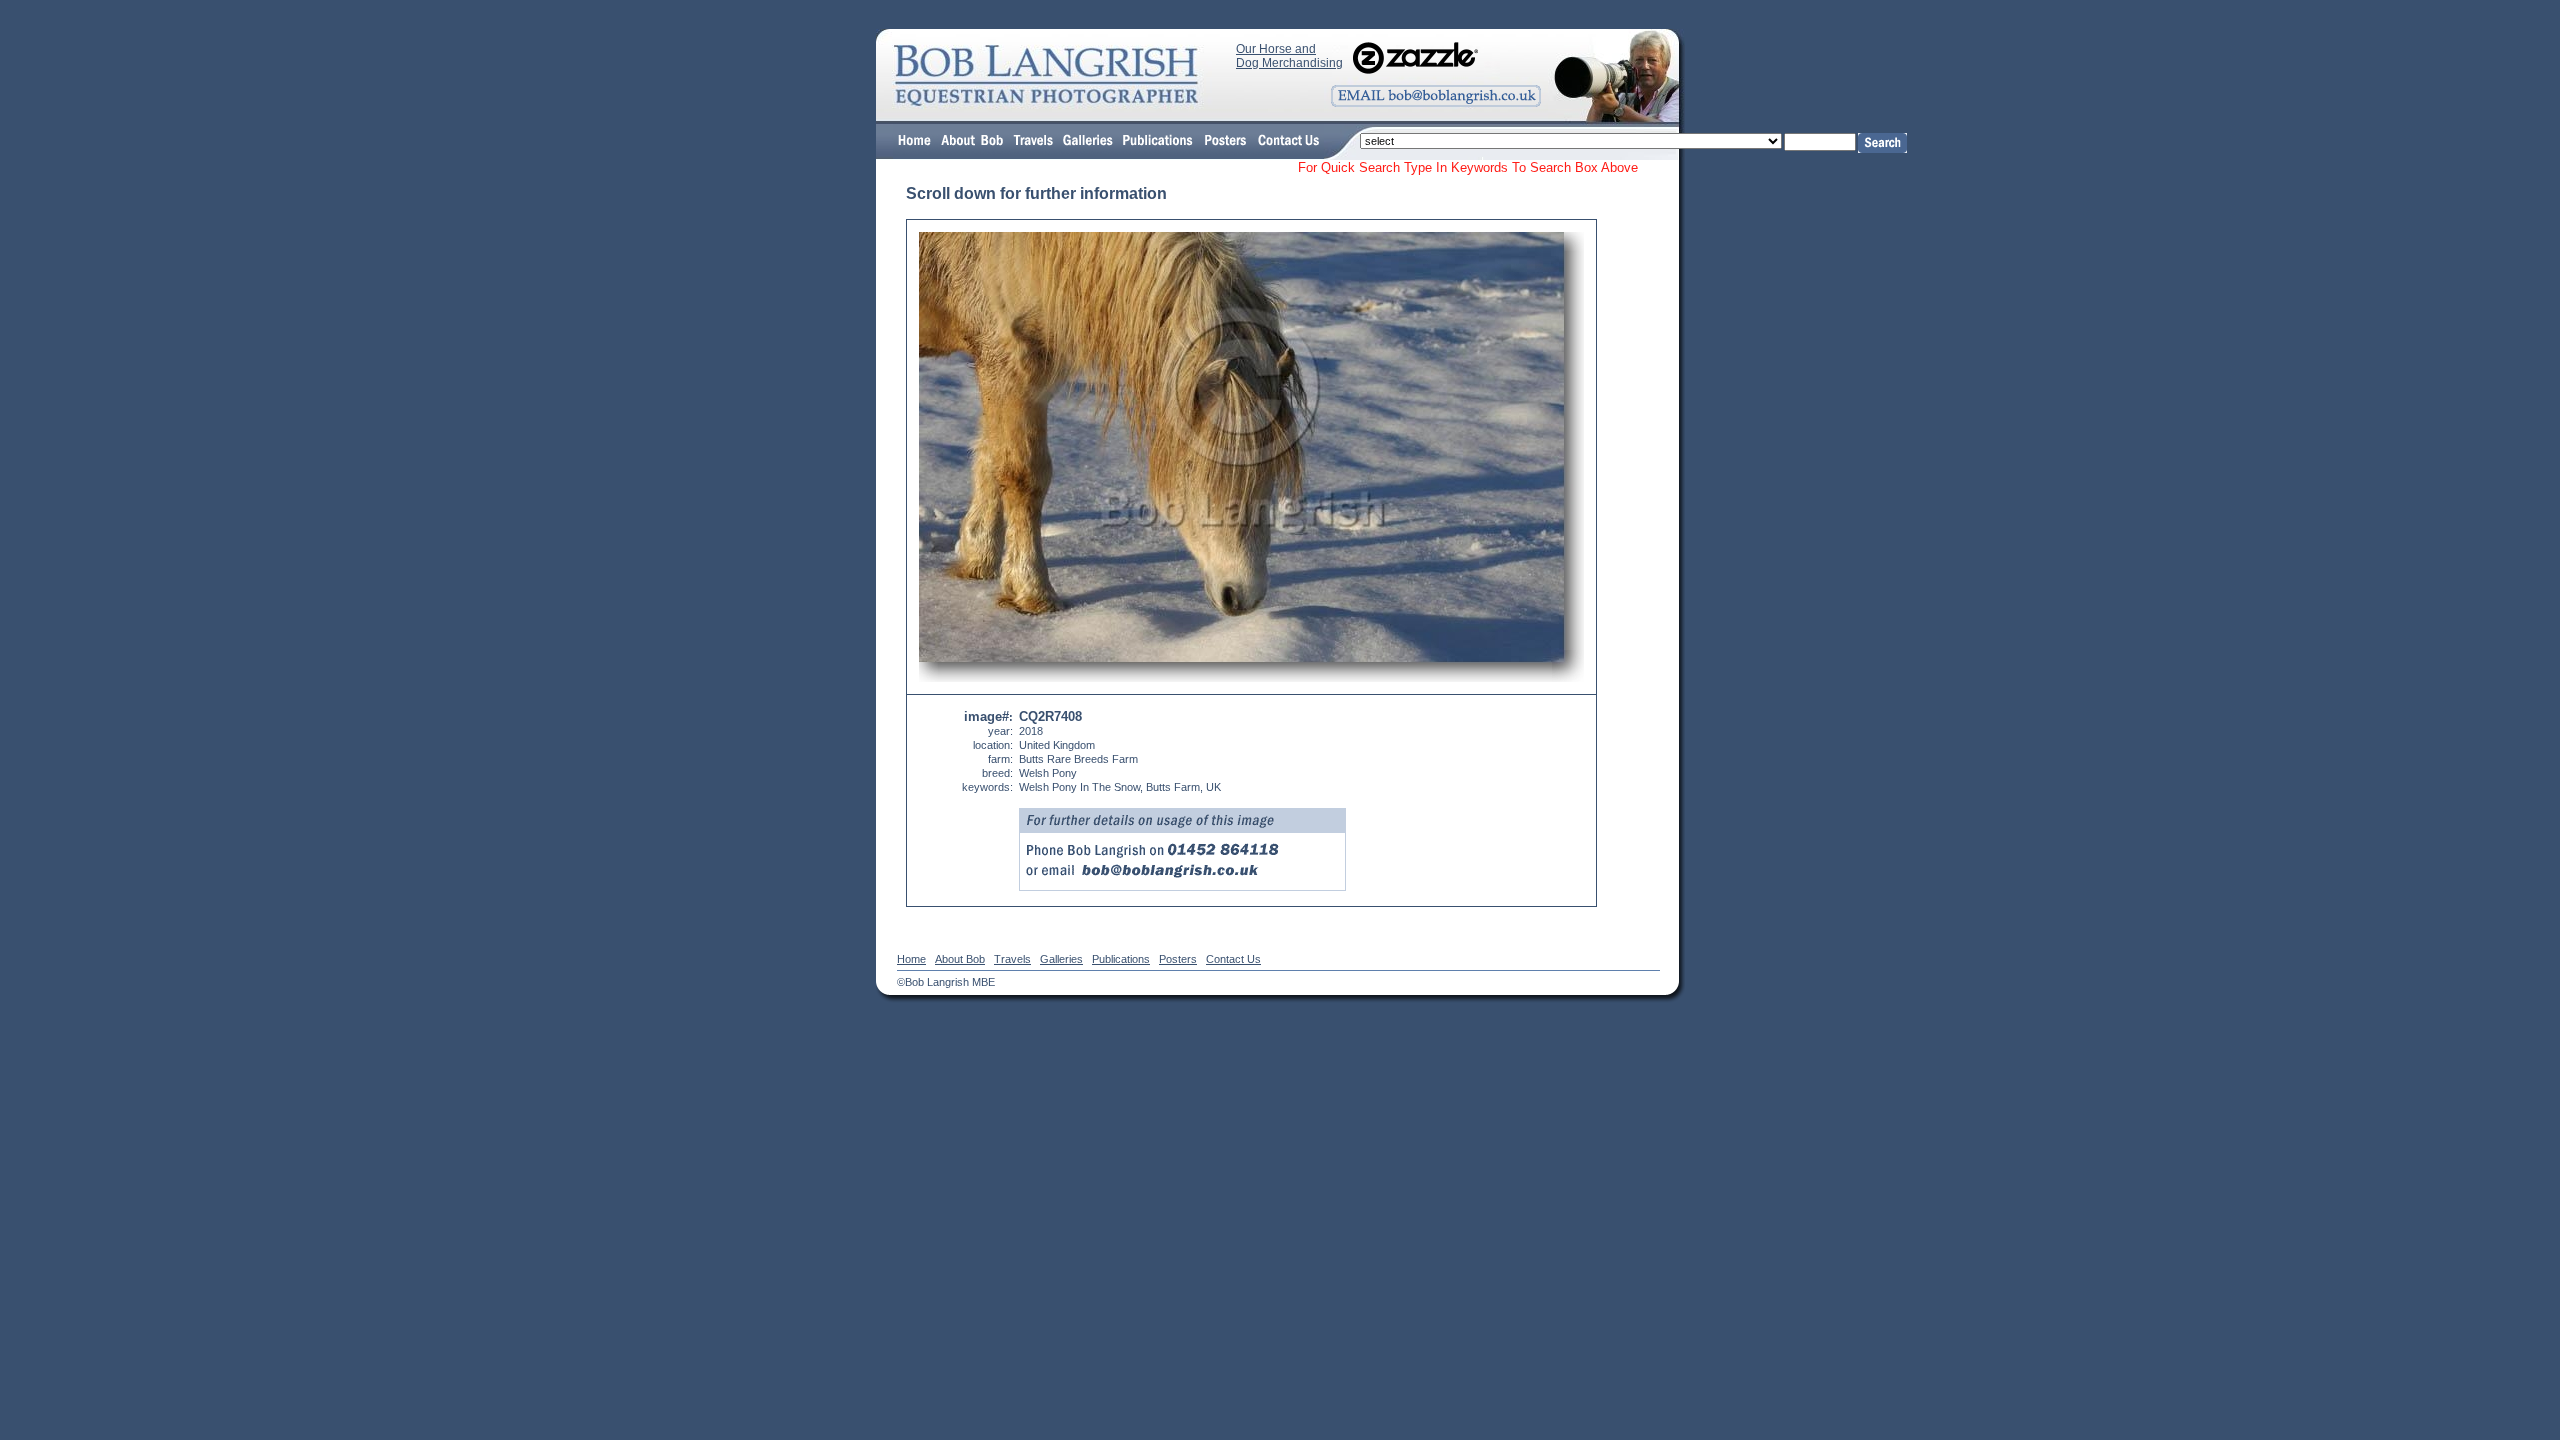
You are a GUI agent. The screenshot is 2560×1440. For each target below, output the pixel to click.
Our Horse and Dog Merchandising (1289, 56)
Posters (1178, 959)
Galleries (1061, 959)
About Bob (960, 959)
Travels (1012, 959)
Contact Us (1233, 959)
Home (911, 959)
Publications (1121, 959)
